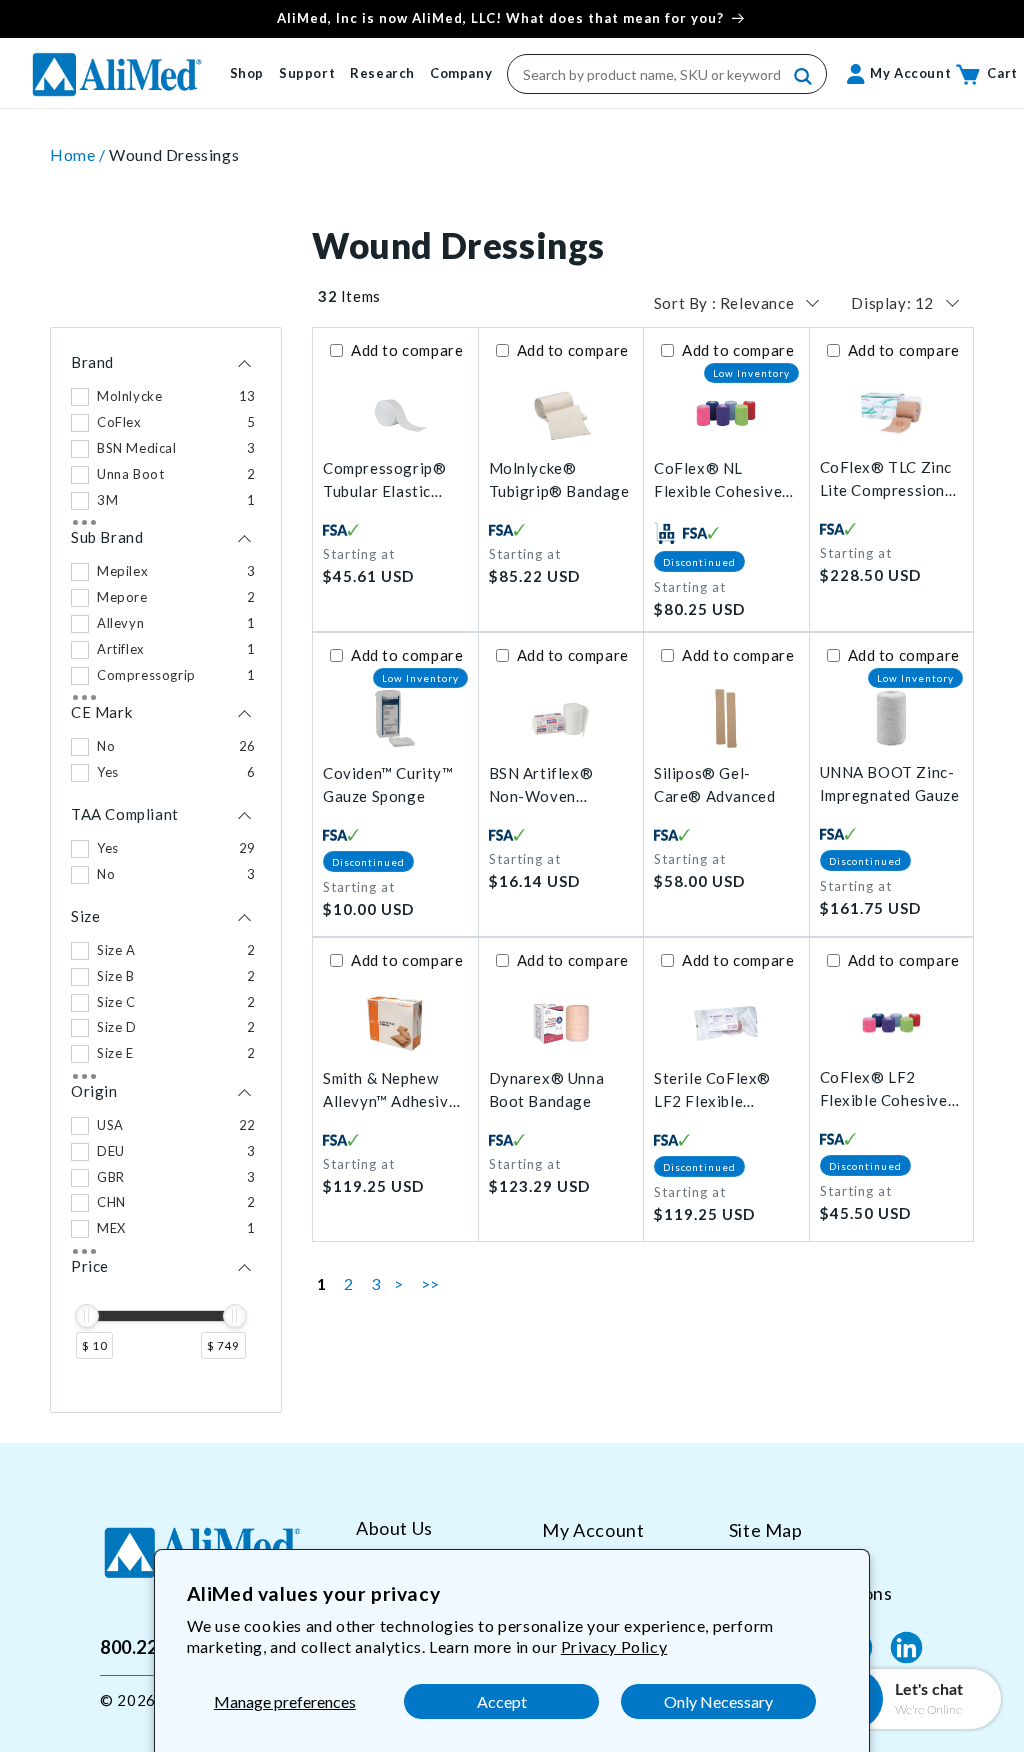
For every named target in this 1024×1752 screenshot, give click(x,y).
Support (307, 73)
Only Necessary (718, 1701)
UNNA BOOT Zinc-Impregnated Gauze (890, 783)
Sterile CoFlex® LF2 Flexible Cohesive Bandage (721, 1090)
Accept (502, 1701)
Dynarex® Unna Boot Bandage (547, 1089)
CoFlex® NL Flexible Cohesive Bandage (718, 480)
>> (430, 1283)
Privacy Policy (614, 1646)
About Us (394, 1528)
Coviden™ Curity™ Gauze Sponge (388, 784)
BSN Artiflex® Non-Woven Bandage (541, 785)
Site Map (766, 1530)
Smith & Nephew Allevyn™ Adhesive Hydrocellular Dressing (390, 1090)
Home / (79, 154)
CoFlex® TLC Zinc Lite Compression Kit (886, 479)
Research (382, 73)
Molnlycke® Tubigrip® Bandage (559, 479)
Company (461, 73)
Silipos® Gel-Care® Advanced (714, 784)
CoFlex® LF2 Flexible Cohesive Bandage (884, 1089)
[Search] (804, 77)
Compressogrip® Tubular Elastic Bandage (384, 480)
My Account (593, 1530)
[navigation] (166, 870)
